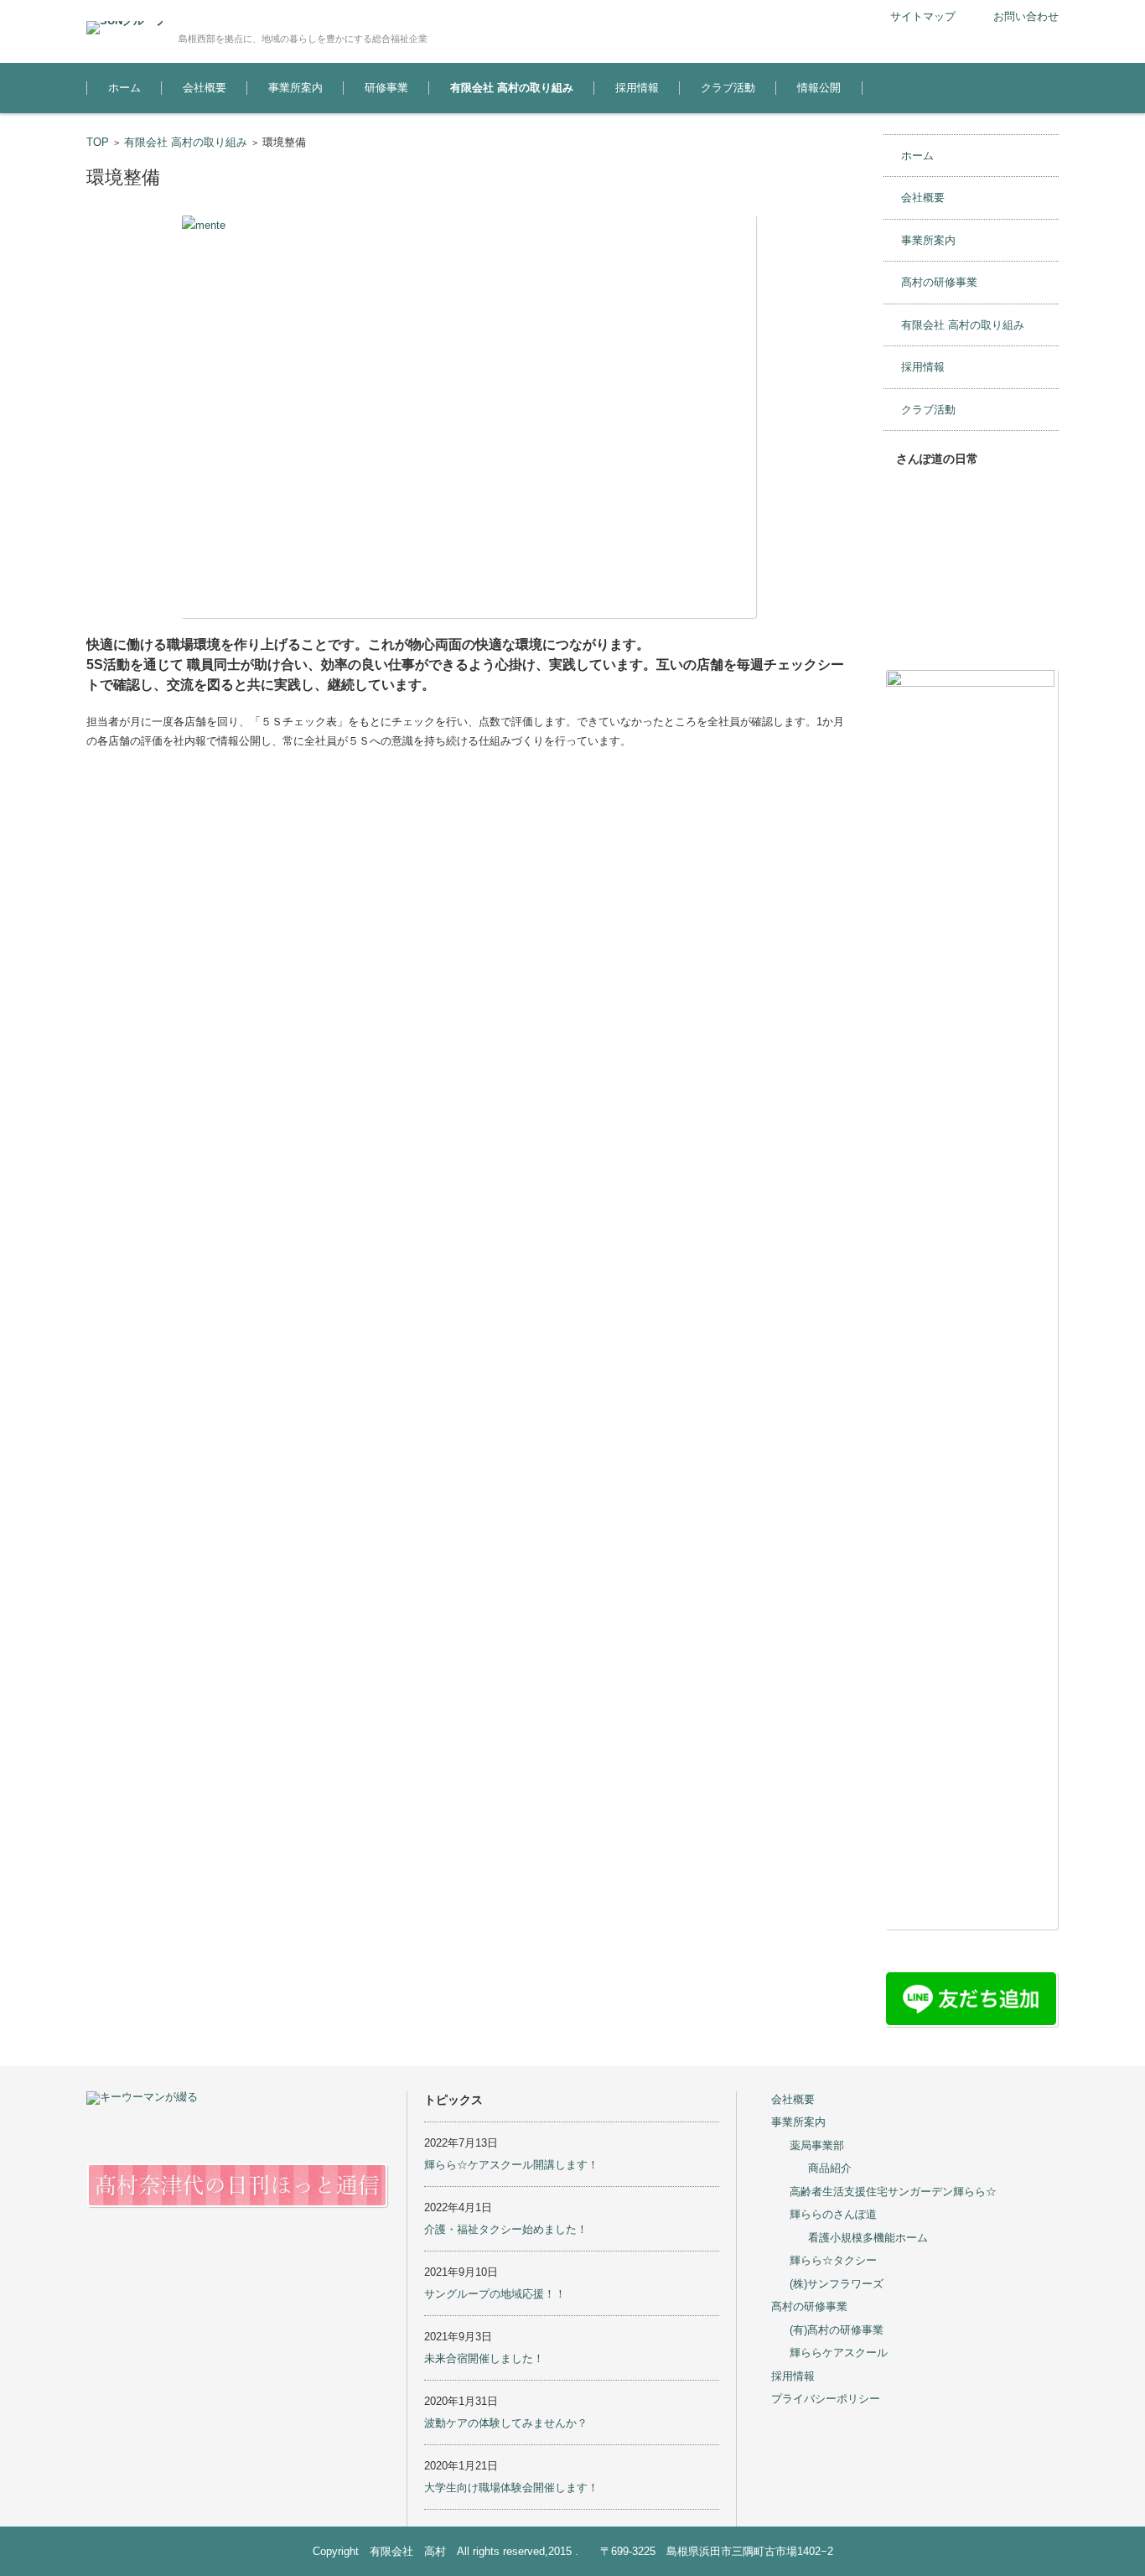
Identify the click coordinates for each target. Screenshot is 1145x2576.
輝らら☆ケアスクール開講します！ (511, 2165)
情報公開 (819, 88)
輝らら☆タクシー (833, 2260)
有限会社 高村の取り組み (512, 88)
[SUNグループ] (126, 28)
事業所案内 (295, 88)
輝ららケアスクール (839, 2353)
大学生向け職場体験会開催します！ (511, 2488)
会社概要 (205, 88)
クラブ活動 (728, 88)
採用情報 (637, 88)
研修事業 (386, 88)
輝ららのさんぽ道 (833, 2214)
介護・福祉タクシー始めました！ (506, 2229)
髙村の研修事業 (939, 282)
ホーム (124, 88)
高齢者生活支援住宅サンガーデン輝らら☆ (893, 2192)
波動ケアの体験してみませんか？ (506, 2423)
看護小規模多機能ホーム (868, 2238)
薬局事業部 (817, 2145)
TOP (98, 142)
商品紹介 (830, 2168)
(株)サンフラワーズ (837, 2284)
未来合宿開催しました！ (484, 2358)
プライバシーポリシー (826, 2399)
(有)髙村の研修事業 (837, 2330)
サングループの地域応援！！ (495, 2294)
